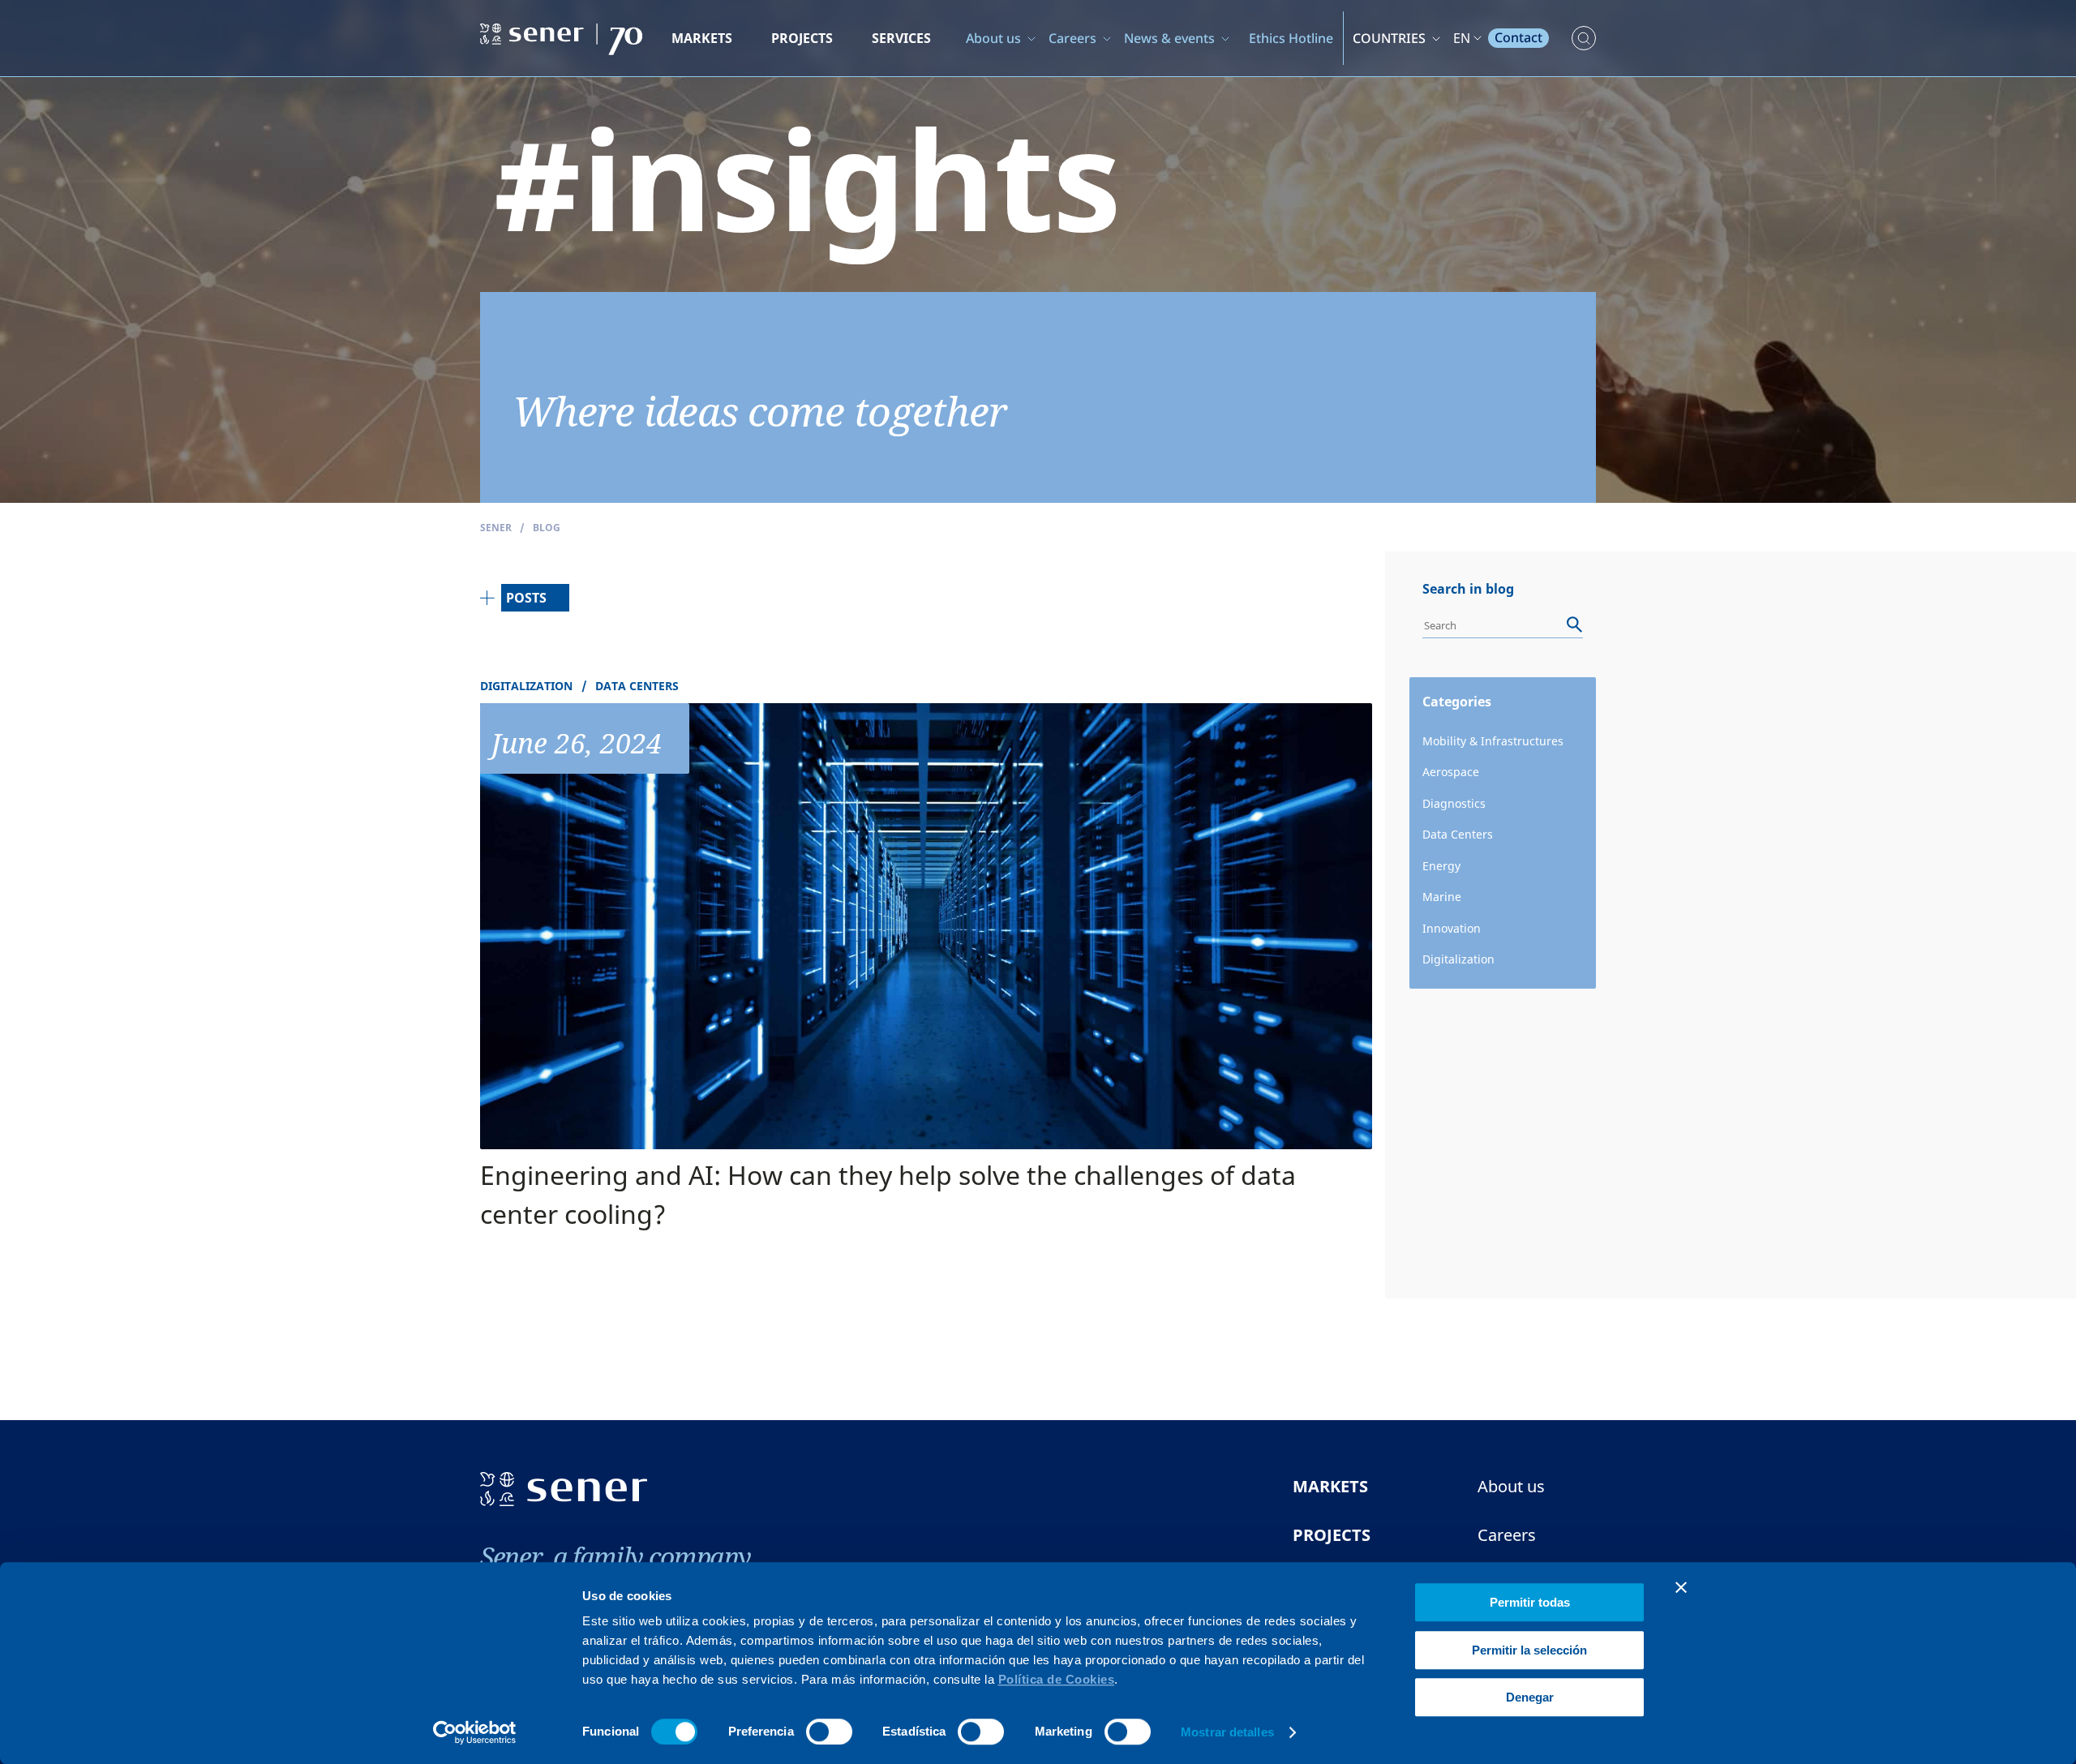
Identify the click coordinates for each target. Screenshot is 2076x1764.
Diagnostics (1454, 803)
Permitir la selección (1529, 1650)
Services (901, 38)
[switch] (829, 1732)
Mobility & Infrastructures (1493, 741)
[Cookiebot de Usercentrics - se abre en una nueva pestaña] (475, 1732)
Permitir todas (1530, 1602)
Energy (1441, 866)
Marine (1442, 897)
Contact (1518, 37)
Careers (1072, 38)
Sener (496, 528)
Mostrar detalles (1227, 1732)
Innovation (1452, 928)
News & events (1169, 38)
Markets (702, 38)
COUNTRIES (1389, 38)
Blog (547, 528)
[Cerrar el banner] (1681, 1587)
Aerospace (1451, 772)
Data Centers (1458, 834)
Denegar (1530, 1697)
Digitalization (1458, 959)
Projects (802, 38)
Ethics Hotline (1291, 38)
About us (993, 38)
